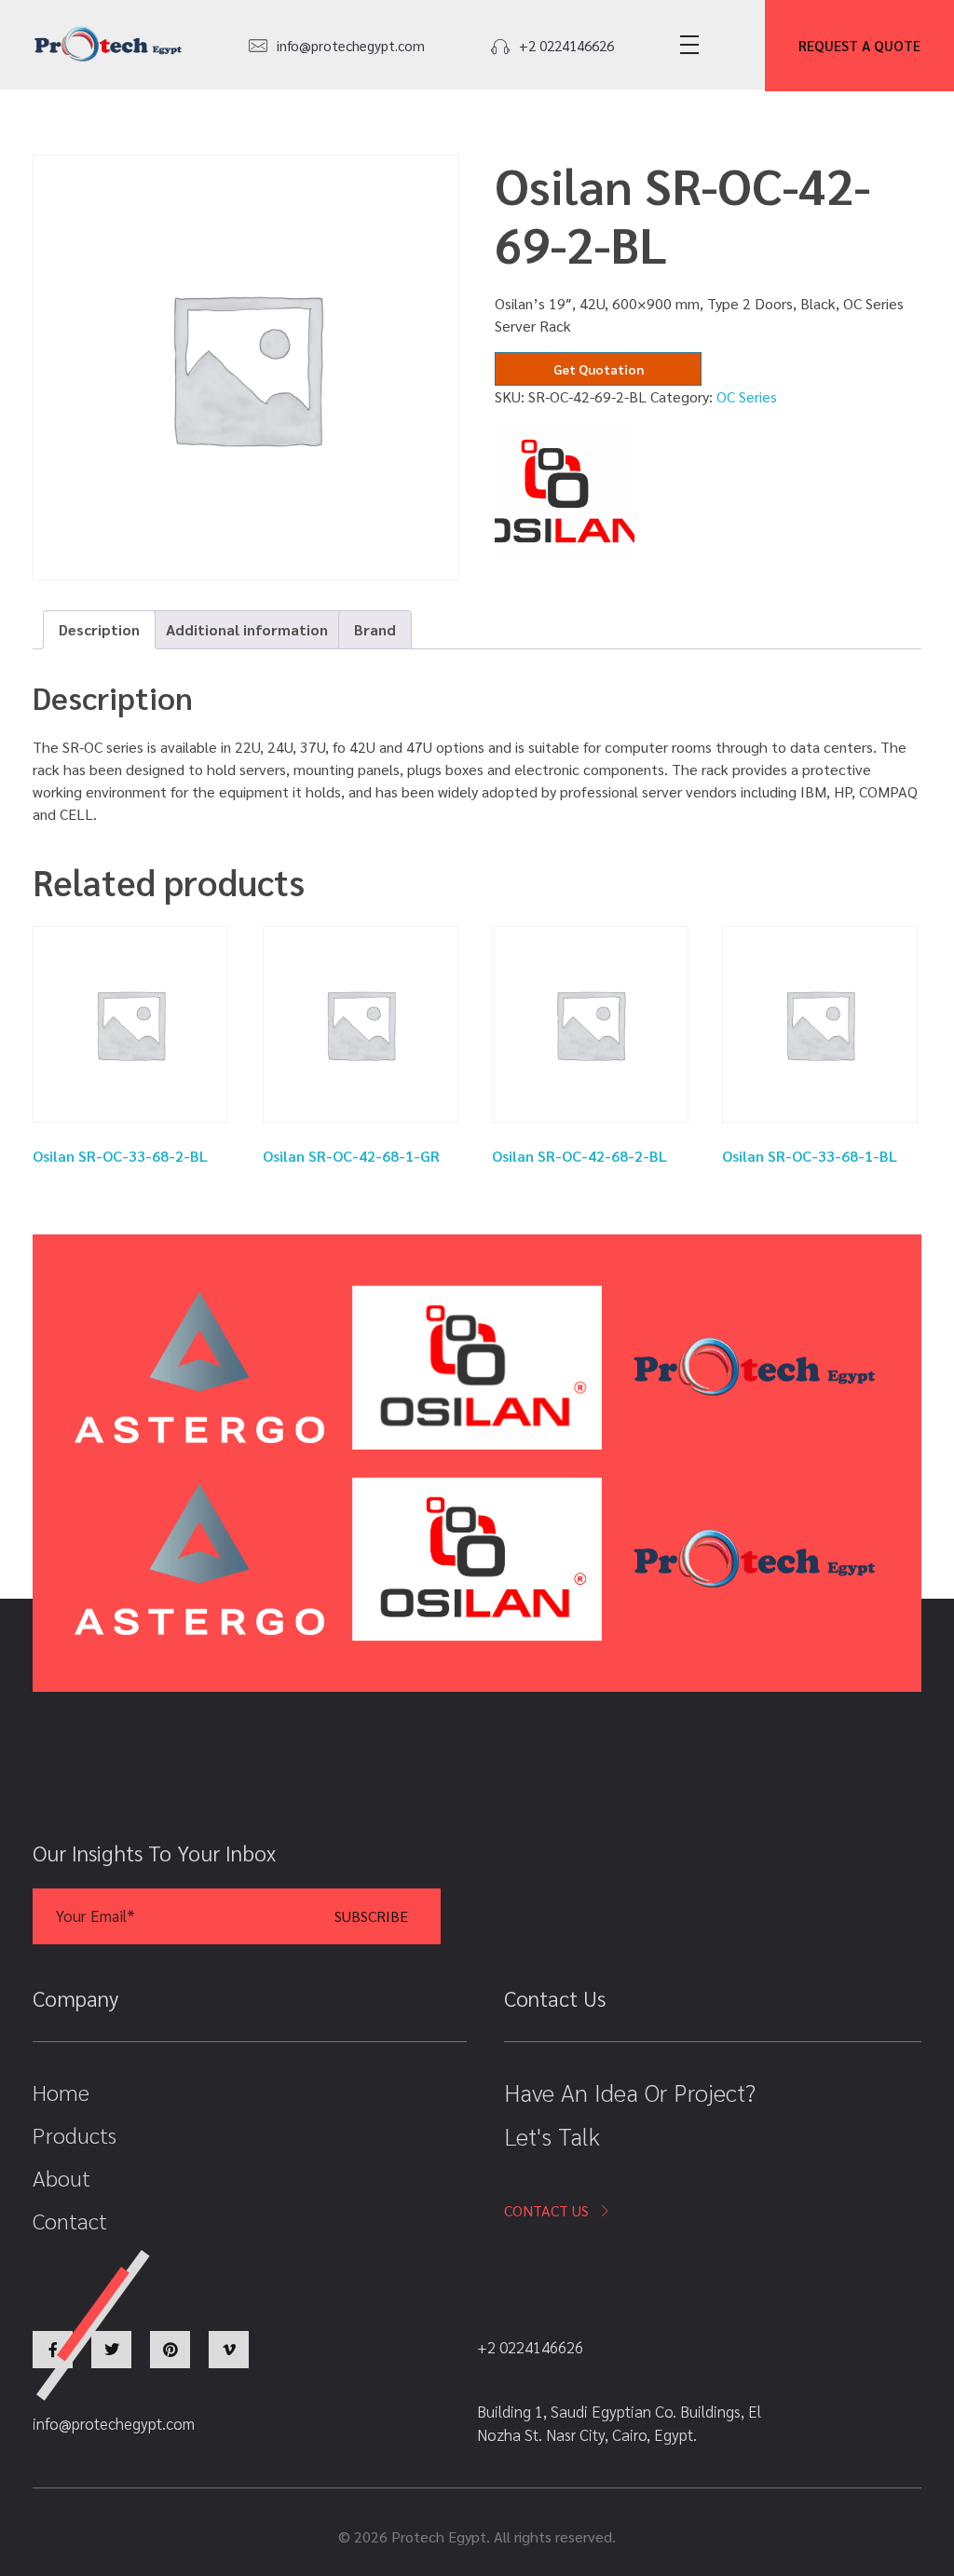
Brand (375, 629)
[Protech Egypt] (108, 44)
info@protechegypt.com (351, 45)
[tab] (99, 630)
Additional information (247, 629)
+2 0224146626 (566, 45)
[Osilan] (565, 493)
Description (99, 629)
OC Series (747, 396)
